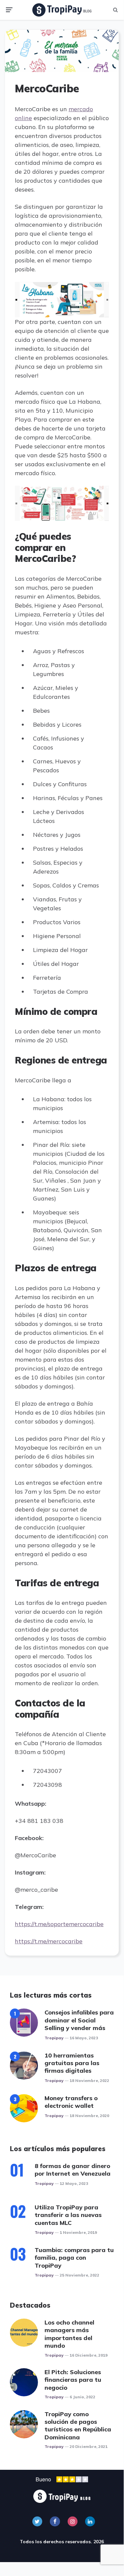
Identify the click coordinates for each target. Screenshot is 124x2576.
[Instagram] (73, 2521)
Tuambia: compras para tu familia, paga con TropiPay (74, 2258)
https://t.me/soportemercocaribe (59, 1924)
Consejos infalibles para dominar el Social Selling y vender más (79, 2020)
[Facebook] (55, 2521)
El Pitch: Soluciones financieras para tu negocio (73, 2380)
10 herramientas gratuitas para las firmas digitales (72, 2063)
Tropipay (54, 2038)
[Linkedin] (90, 2521)
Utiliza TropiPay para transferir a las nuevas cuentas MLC (68, 2215)
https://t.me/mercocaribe (49, 1941)
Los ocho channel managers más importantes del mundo (69, 2334)
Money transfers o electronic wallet (71, 2102)
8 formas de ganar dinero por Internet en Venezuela (73, 2170)
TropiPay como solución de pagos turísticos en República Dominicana (78, 2426)
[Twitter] (37, 2521)
